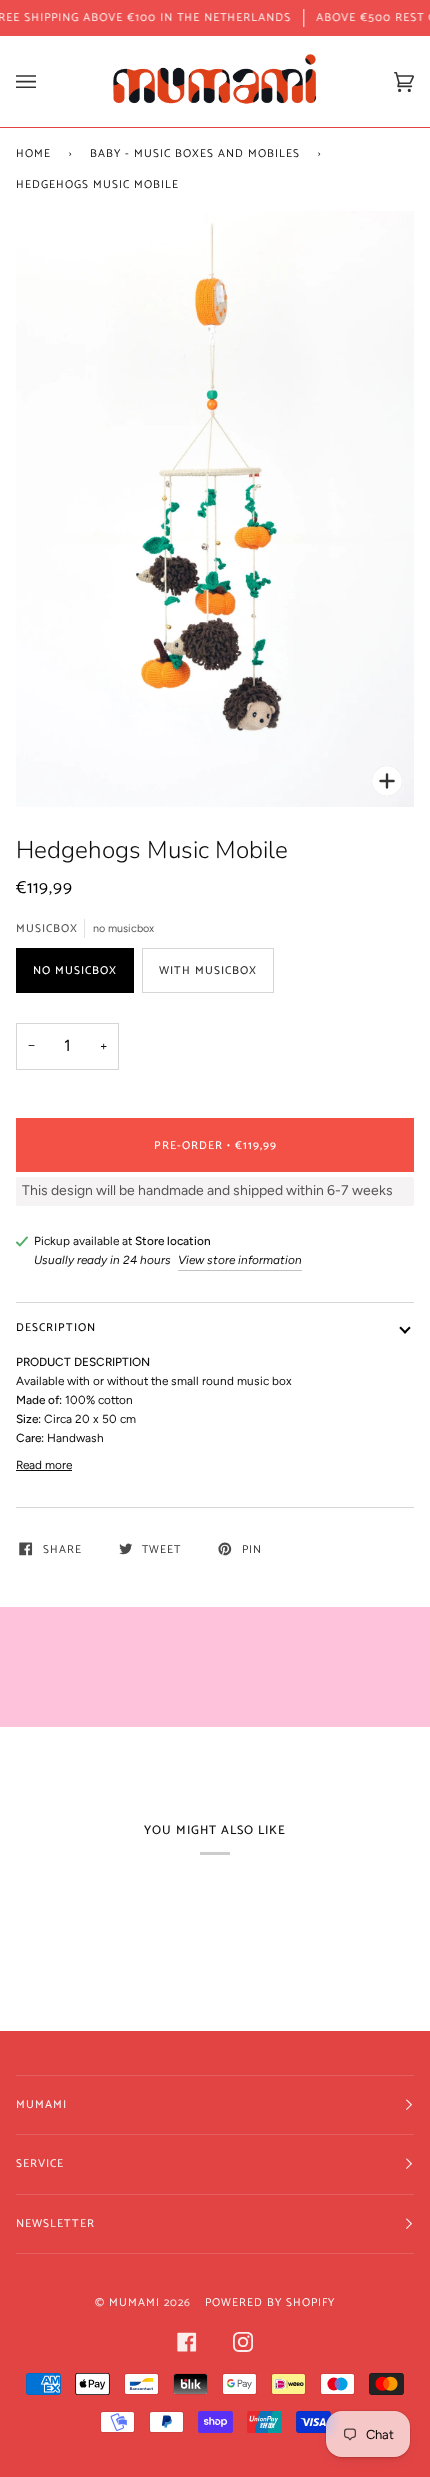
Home (33, 153)
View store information (240, 1260)
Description (56, 1327)
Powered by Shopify (270, 2302)
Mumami (134, 2302)
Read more (44, 1465)
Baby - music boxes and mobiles (195, 153)
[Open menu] (46, 81)
